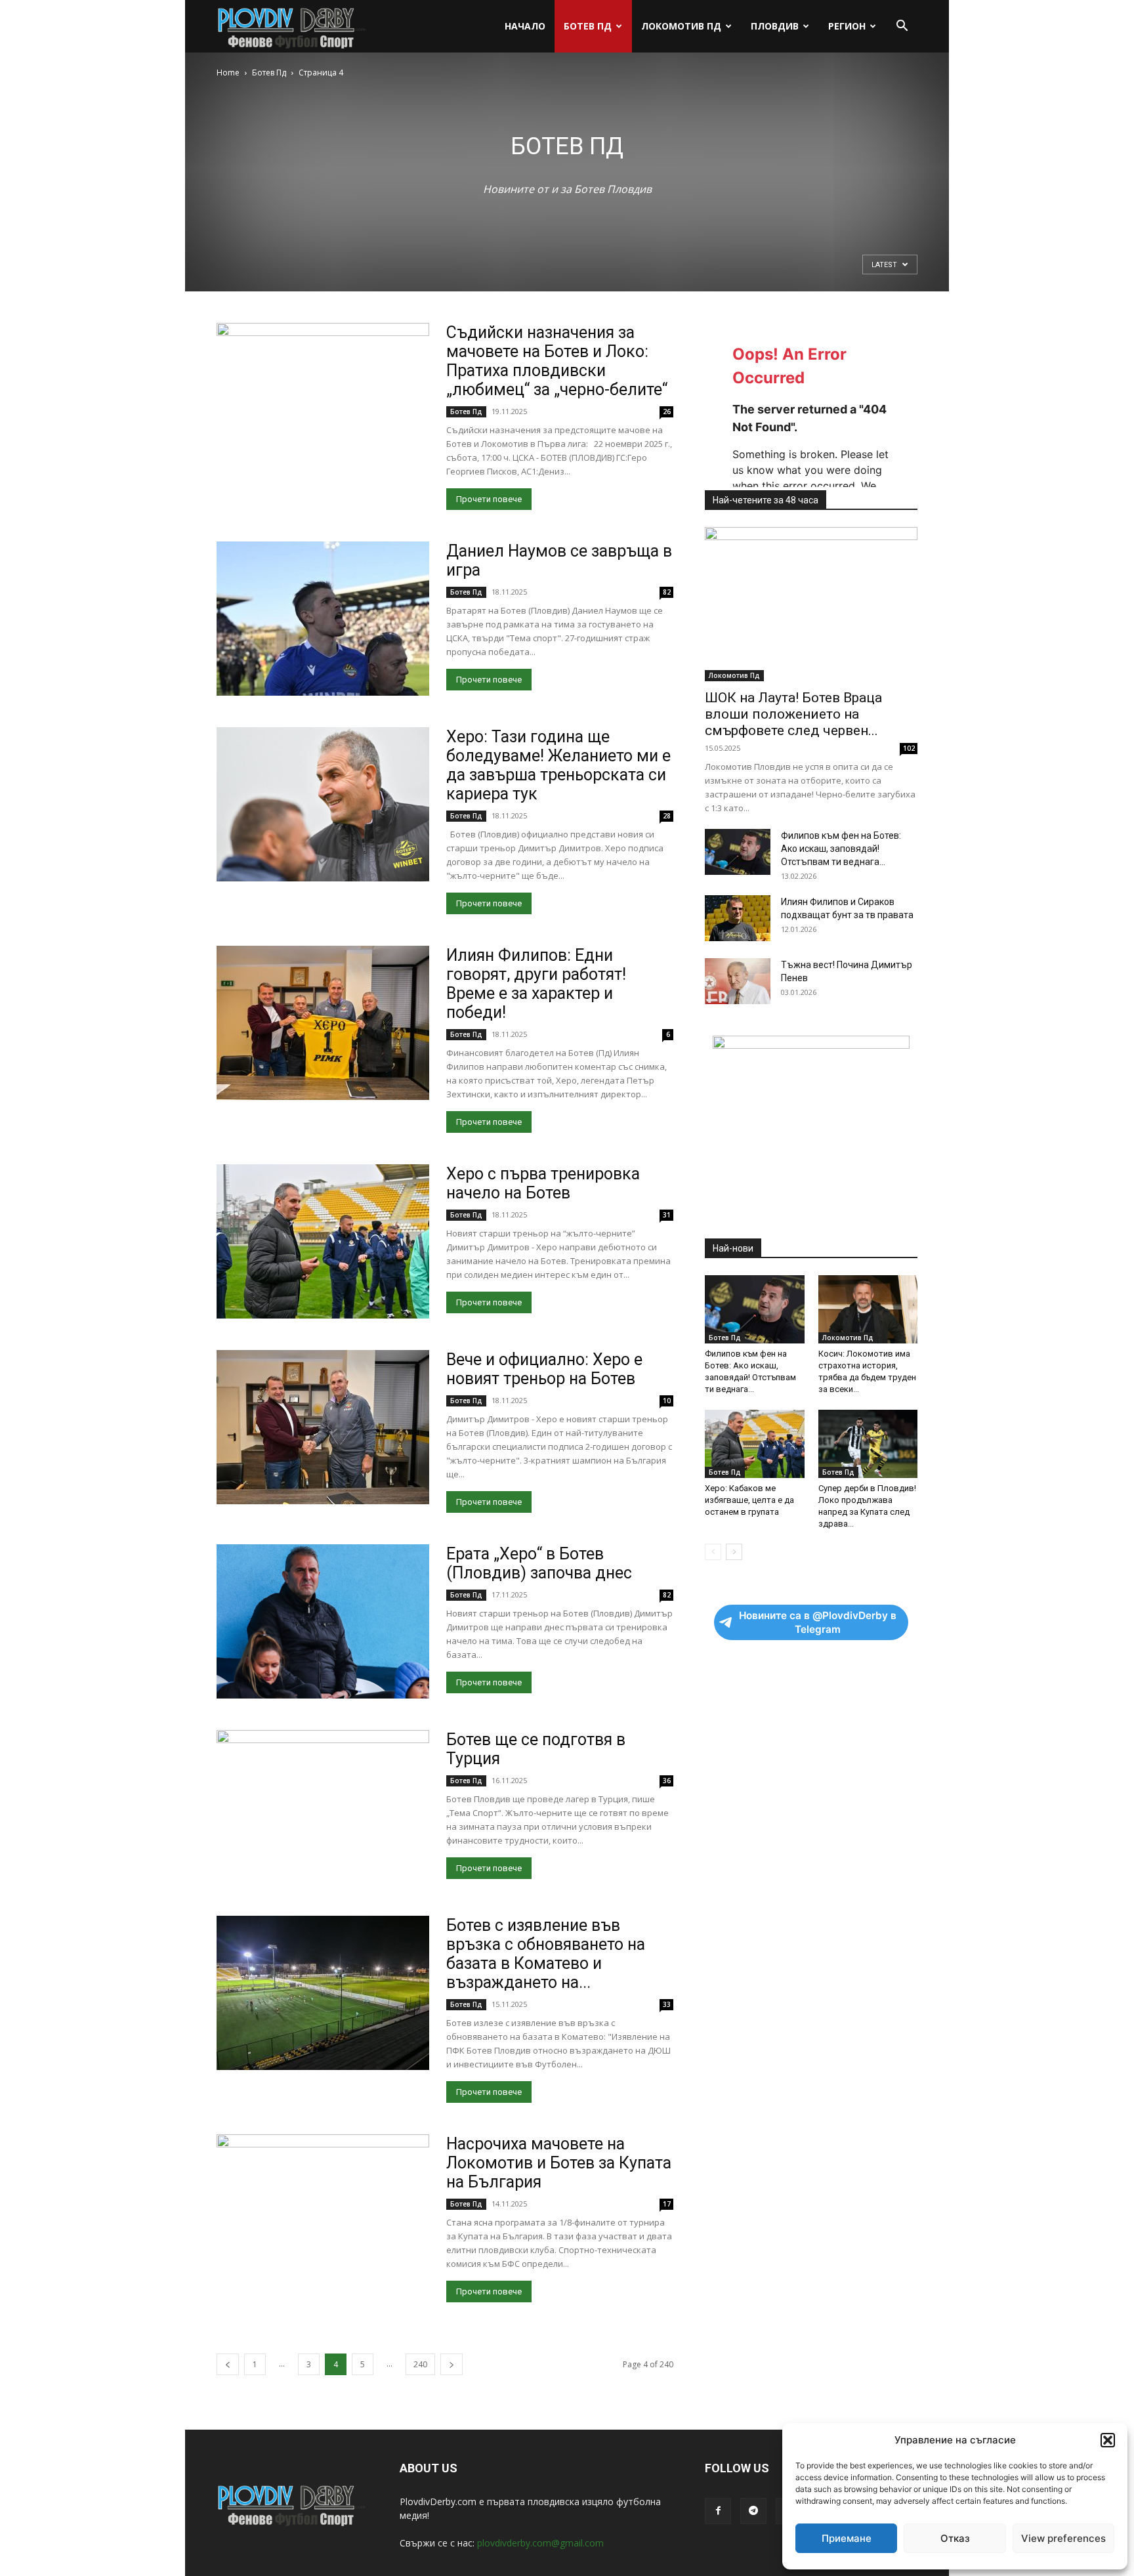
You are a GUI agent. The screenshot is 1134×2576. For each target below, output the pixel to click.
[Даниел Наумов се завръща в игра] (323, 619)
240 (420, 2364)
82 (667, 592)
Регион (847, 26)
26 (667, 412)
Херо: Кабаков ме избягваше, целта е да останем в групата (749, 1500)
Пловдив (775, 26)
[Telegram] (753, 2511)
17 (667, 2204)
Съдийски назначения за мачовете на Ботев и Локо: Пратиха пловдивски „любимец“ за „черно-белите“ (557, 361)
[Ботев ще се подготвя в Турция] (323, 1807)
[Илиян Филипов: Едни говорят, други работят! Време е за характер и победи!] (323, 1023)
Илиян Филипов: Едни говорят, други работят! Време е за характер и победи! (536, 984)
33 (667, 2004)
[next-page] (451, 2364)
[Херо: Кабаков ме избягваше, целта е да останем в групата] (755, 1444)
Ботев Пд (588, 26)
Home (228, 73)
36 (667, 1781)
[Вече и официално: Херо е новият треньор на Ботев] (323, 1427)
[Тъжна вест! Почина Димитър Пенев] (738, 981)
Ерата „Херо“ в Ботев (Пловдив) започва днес (539, 1563)
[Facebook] (718, 2511)
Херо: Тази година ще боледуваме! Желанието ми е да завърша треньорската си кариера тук (558, 765)
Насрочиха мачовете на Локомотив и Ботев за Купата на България (559, 2163)
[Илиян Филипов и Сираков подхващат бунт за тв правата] (738, 918)
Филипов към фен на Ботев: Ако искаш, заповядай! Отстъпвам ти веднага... (841, 849)
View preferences (1063, 2538)
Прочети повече (489, 499)
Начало (525, 26)
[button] (1108, 2440)
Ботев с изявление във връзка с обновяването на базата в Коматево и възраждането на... (546, 1954)
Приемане (847, 2538)
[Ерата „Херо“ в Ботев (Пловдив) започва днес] (323, 1621)
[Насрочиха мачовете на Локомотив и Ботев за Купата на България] (323, 2211)
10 (667, 1401)
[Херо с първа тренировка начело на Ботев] (323, 1241)
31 (667, 1215)
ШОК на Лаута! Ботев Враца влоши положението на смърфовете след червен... (793, 714)
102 (909, 748)
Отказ (955, 2538)
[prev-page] (228, 2364)
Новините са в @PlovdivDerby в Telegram (818, 1622)
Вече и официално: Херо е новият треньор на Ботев (544, 1369)
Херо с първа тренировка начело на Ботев (543, 1183)
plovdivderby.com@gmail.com (540, 2543)
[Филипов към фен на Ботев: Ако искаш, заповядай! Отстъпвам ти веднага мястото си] (738, 852)
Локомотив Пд (681, 26)
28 (667, 816)
